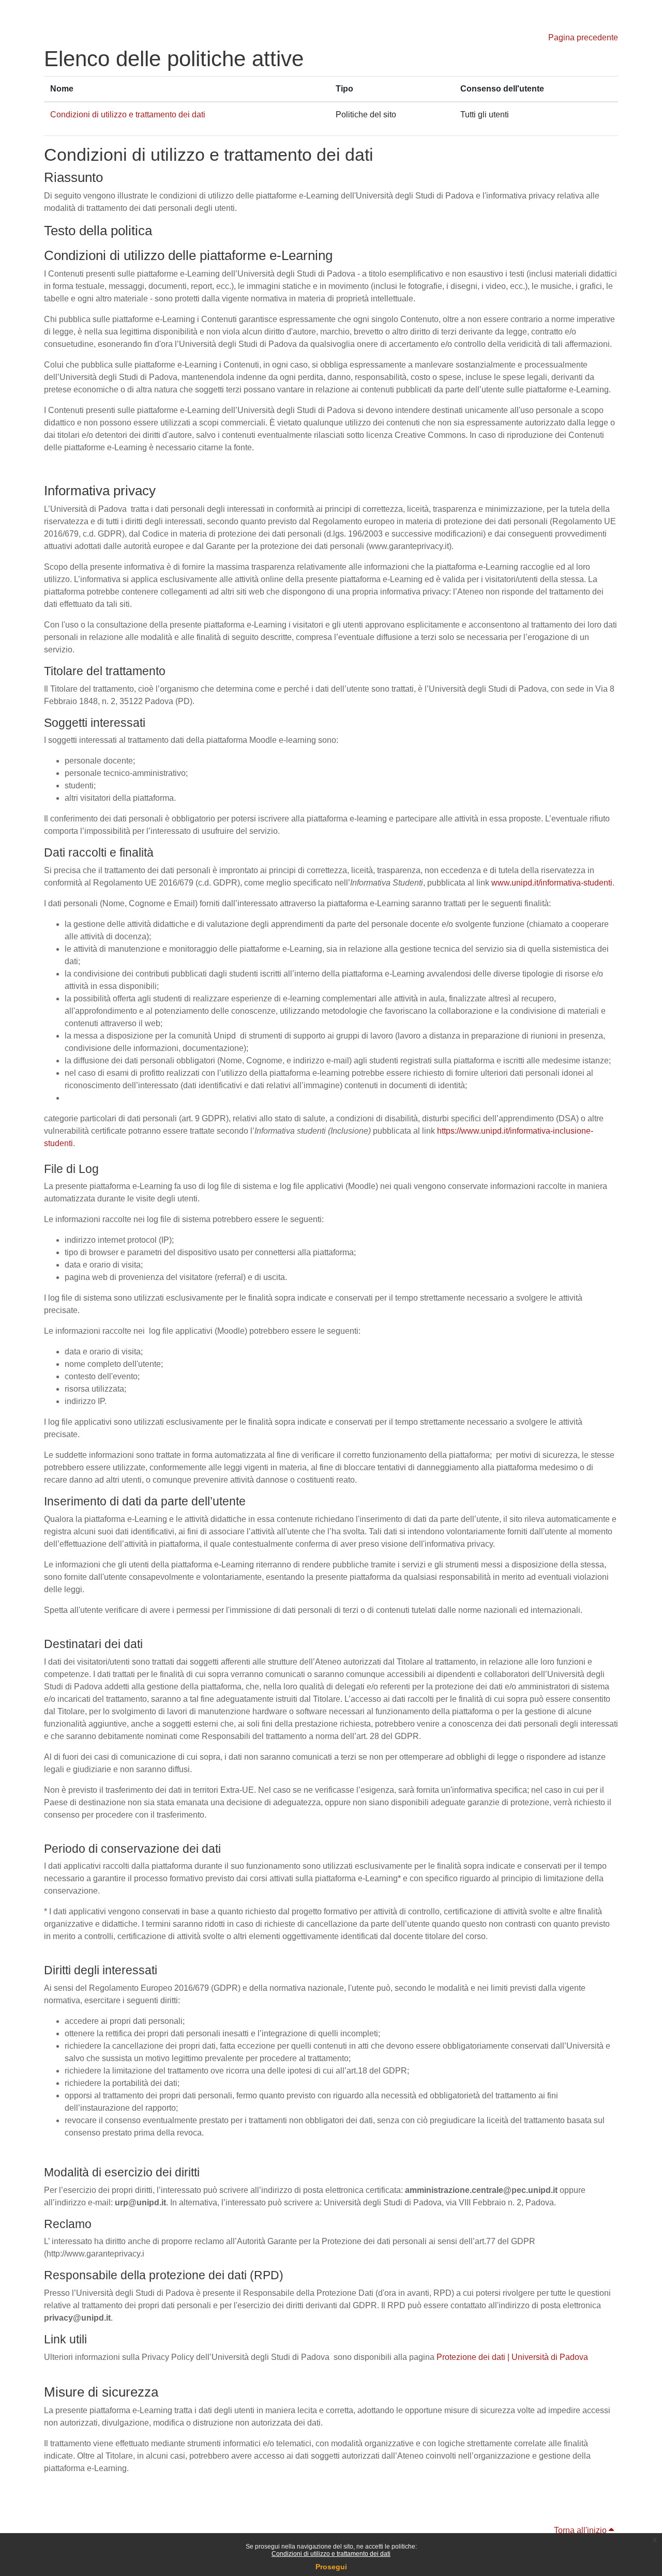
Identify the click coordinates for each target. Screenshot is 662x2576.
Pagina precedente (583, 37)
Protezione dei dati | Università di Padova (512, 2357)
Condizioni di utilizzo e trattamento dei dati (331, 2554)
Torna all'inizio (581, 2530)
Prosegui (331, 2567)
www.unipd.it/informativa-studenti (552, 883)
